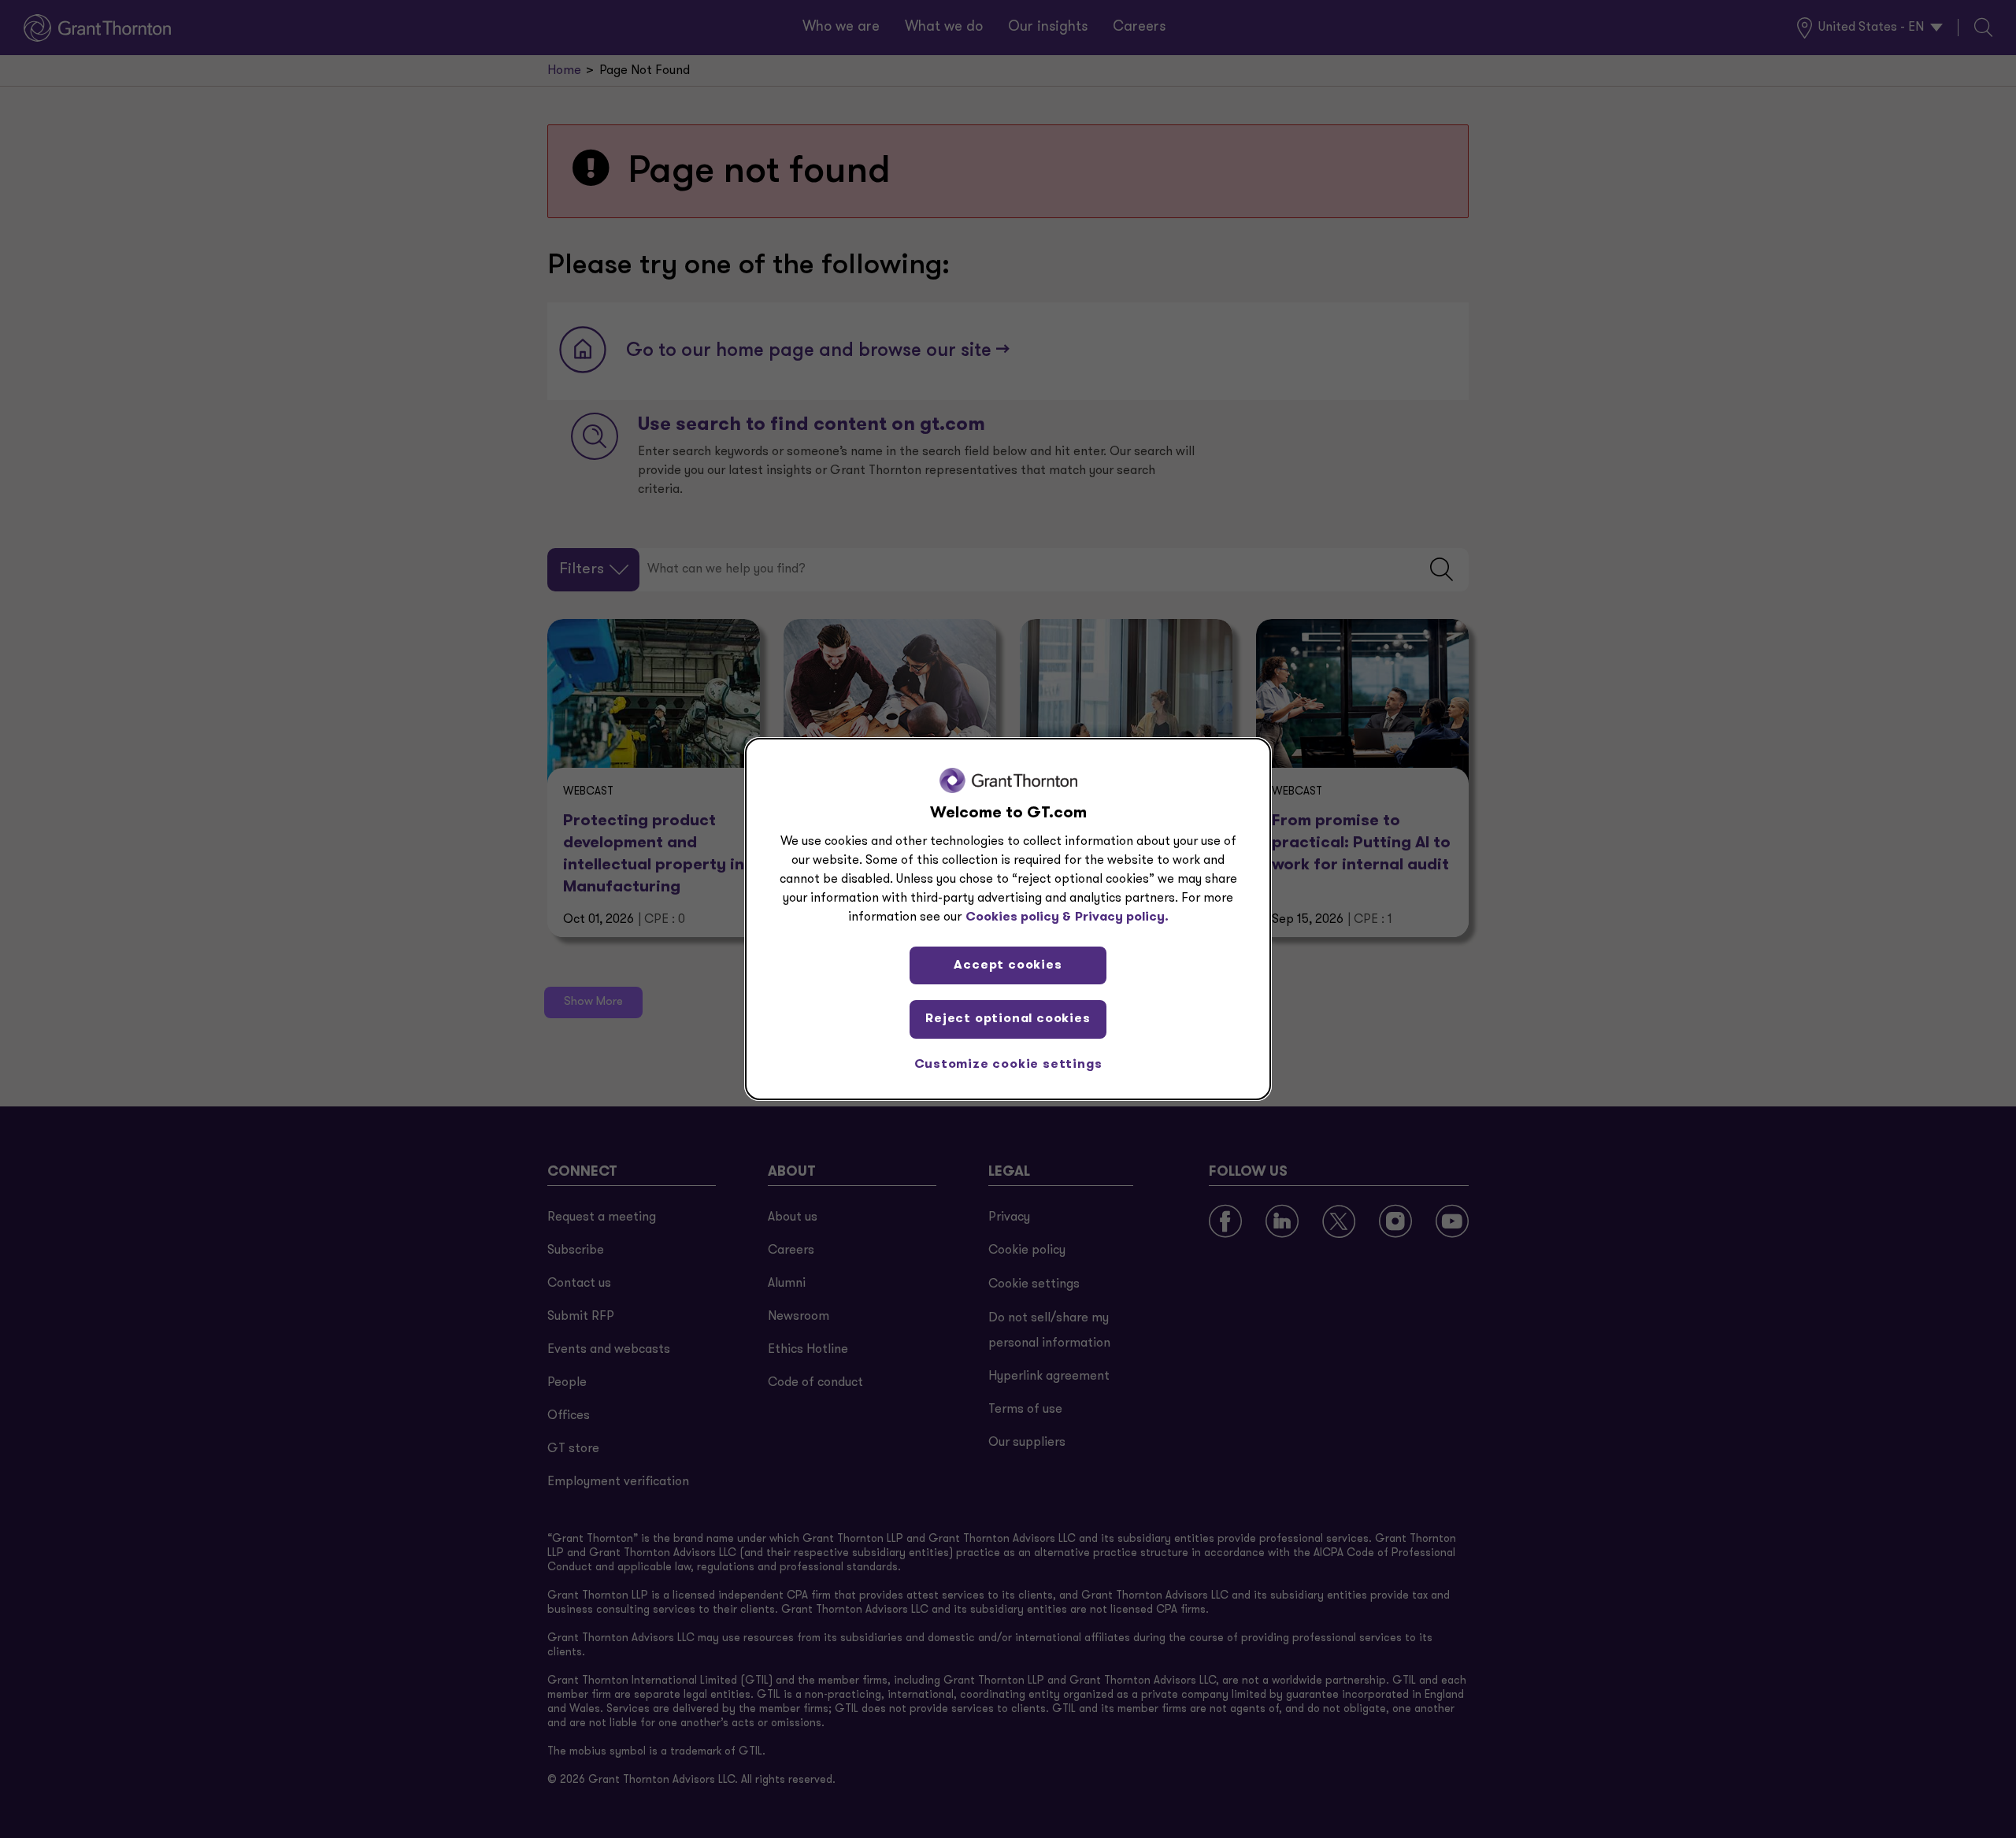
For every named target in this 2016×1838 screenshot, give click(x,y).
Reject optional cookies (1008, 1019)
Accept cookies (1008, 965)
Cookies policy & (1018, 917)
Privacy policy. (1122, 917)
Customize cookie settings (1008, 1065)
